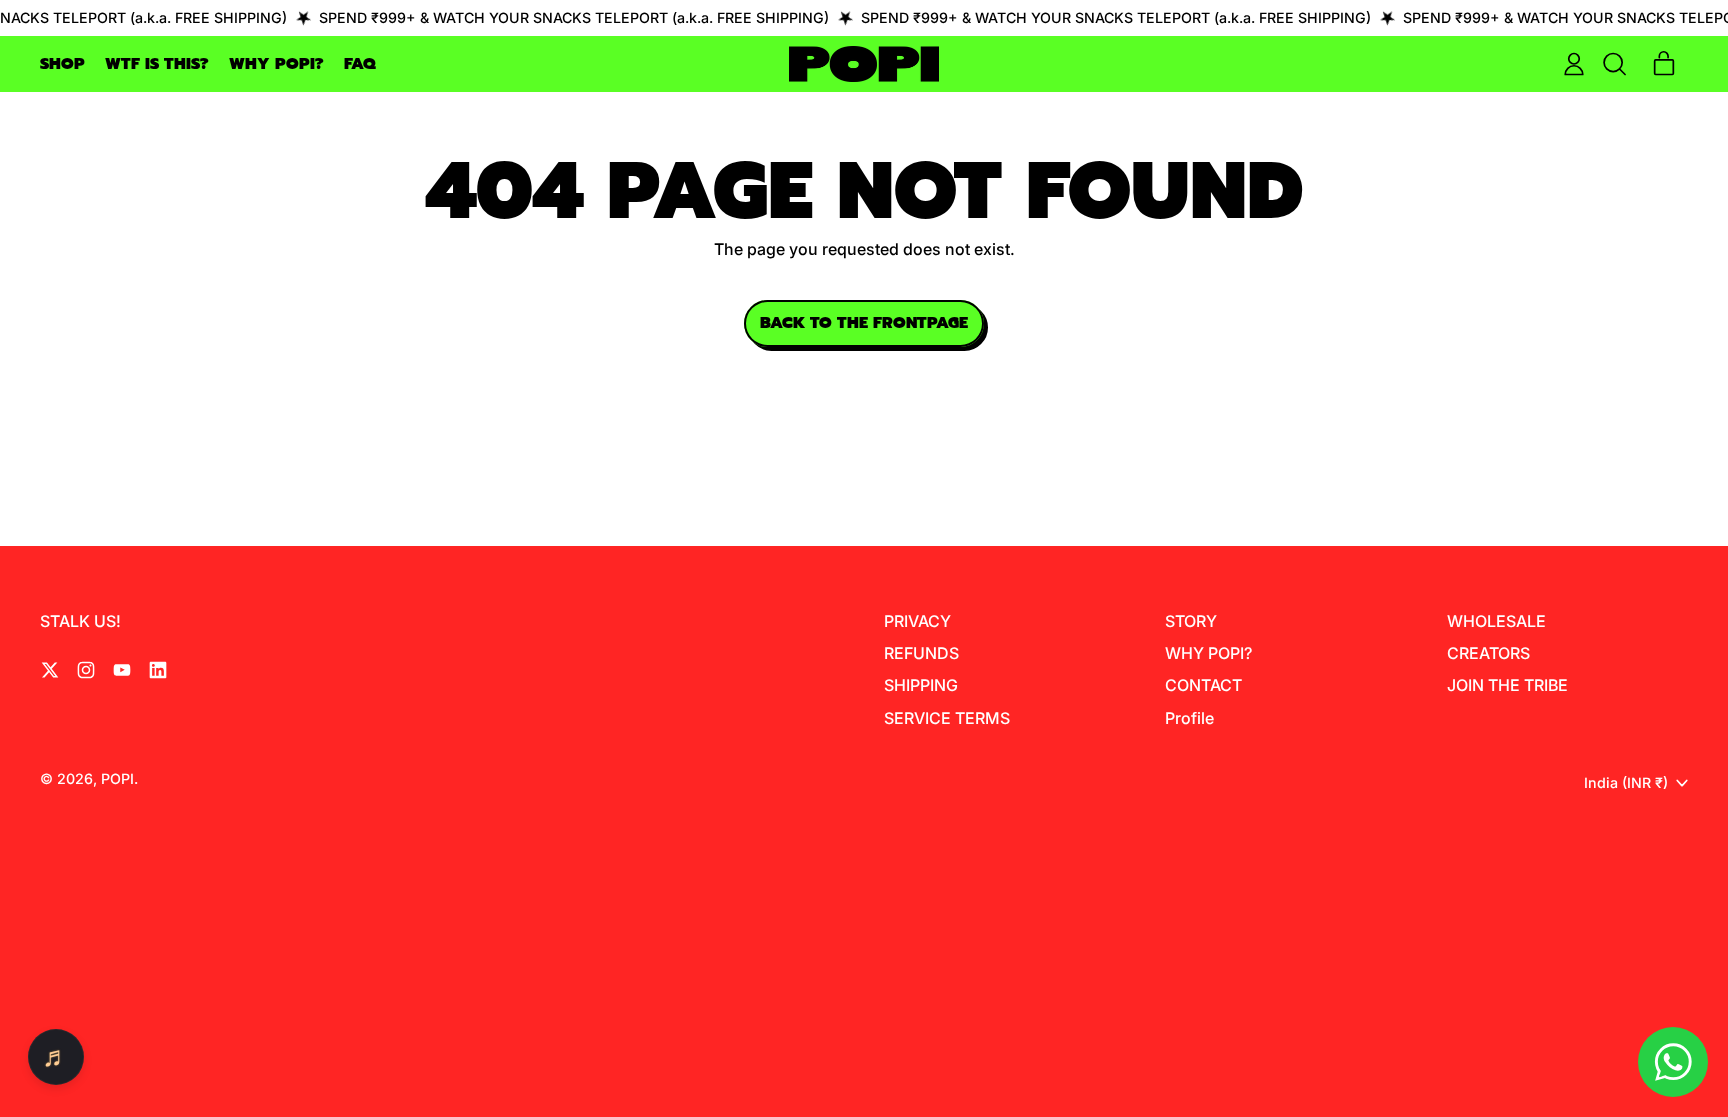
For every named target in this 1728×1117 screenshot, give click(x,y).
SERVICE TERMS (947, 718)
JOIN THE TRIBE (1507, 685)
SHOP (62, 64)
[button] (1614, 64)
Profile (1189, 718)
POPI (117, 778)
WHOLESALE (1496, 621)
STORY (1191, 621)
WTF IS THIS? (157, 64)
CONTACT (1203, 685)
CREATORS (1488, 653)
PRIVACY (917, 621)
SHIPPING (921, 685)
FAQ (360, 64)
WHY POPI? (276, 64)
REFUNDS (921, 653)
